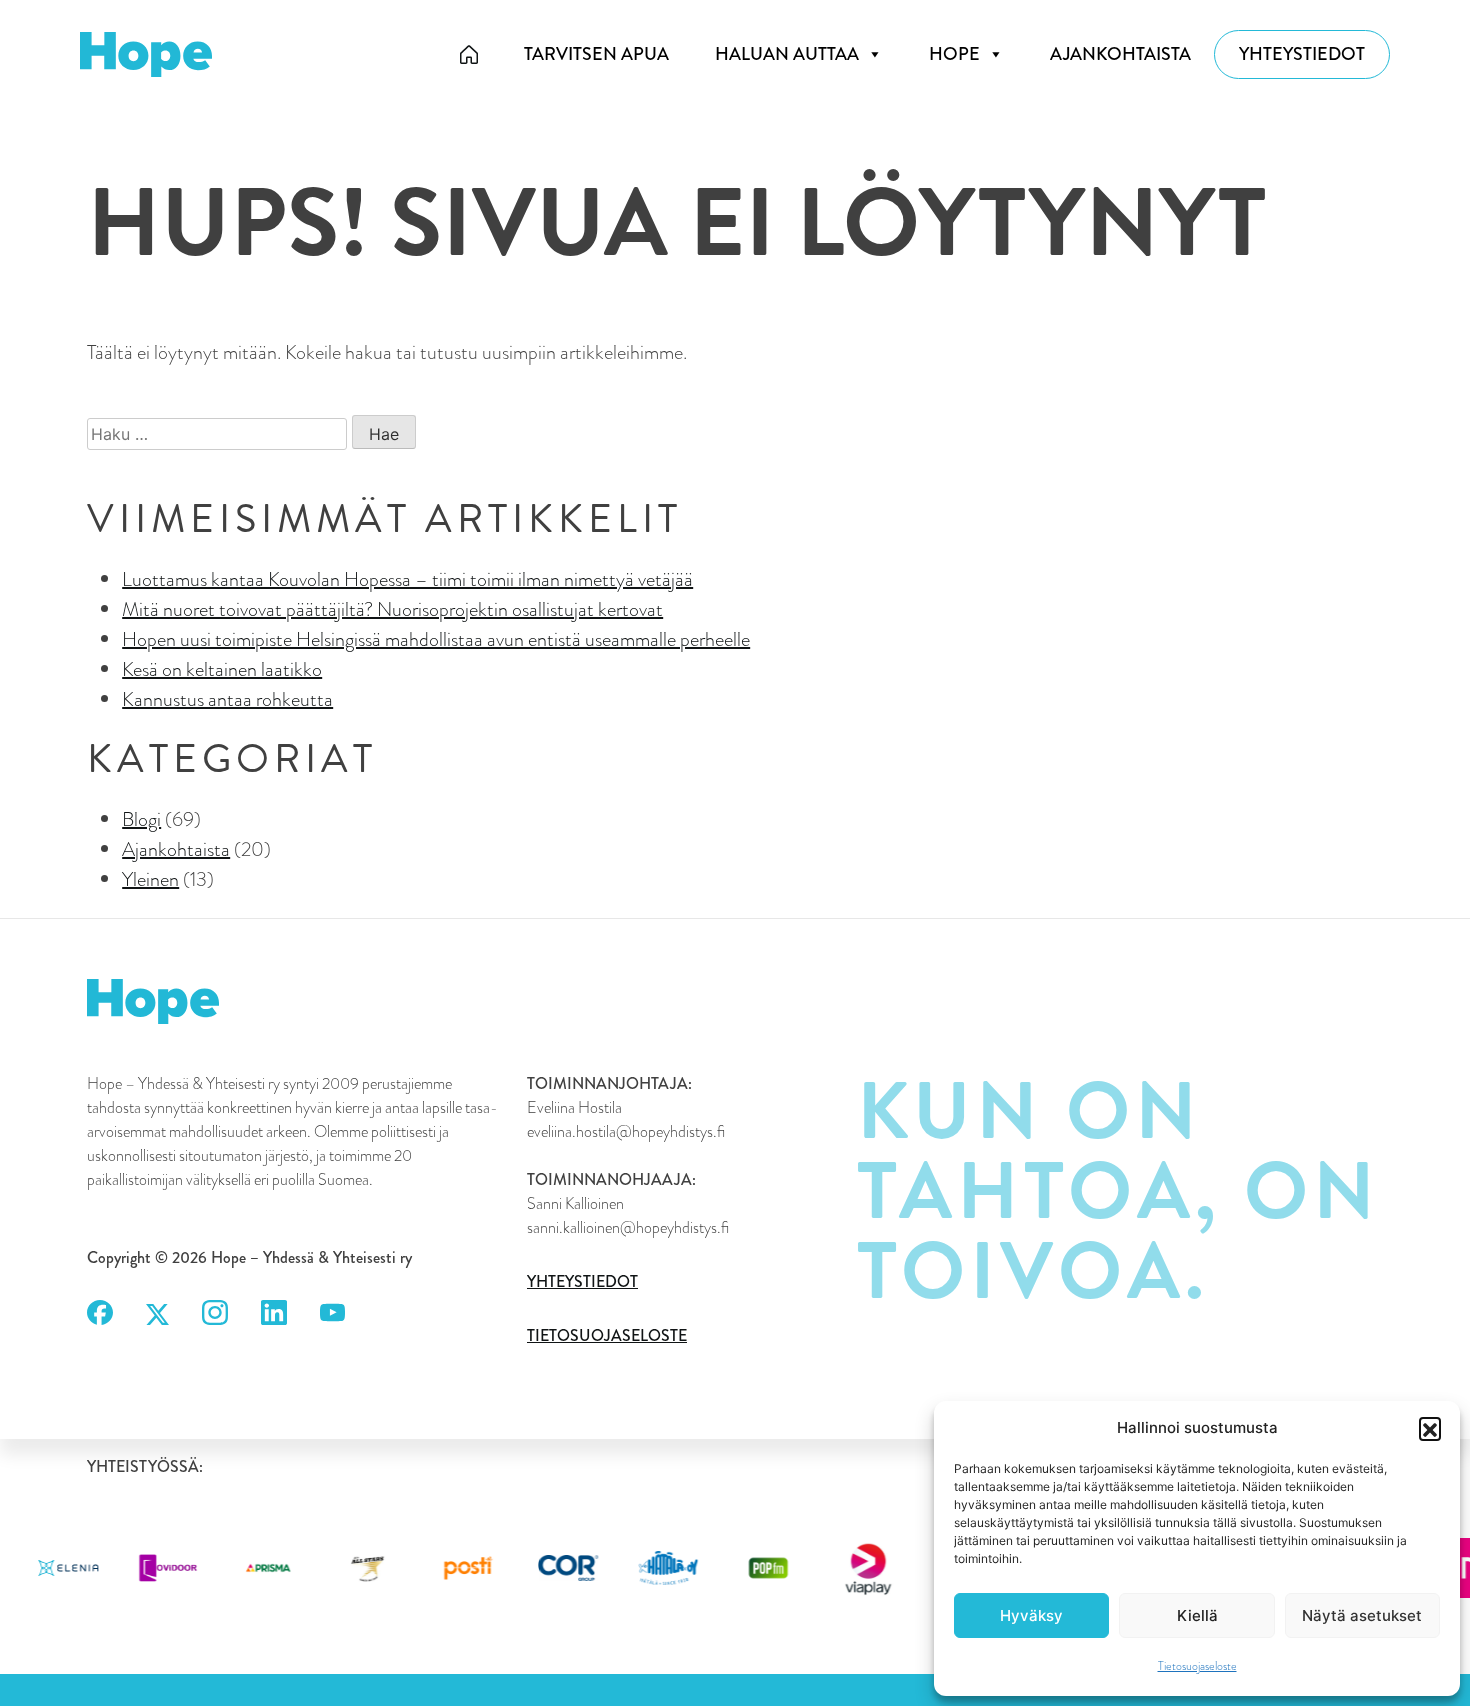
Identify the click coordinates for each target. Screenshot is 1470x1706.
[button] (1430, 1428)
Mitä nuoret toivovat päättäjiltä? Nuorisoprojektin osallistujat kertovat (392, 609)
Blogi (141, 819)
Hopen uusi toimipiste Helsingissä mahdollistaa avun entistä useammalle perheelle (436, 639)
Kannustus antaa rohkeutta (227, 699)
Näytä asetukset (1362, 1615)
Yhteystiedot (1302, 54)
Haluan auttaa (787, 54)
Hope (954, 54)
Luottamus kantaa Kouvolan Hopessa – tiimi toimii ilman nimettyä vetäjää (407, 579)
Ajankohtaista (1120, 54)
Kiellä (1197, 1615)
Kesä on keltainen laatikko (222, 669)
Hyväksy (1031, 1615)
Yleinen (150, 879)
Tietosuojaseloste (1197, 1666)
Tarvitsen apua (596, 54)
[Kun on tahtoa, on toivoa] (469, 54)
